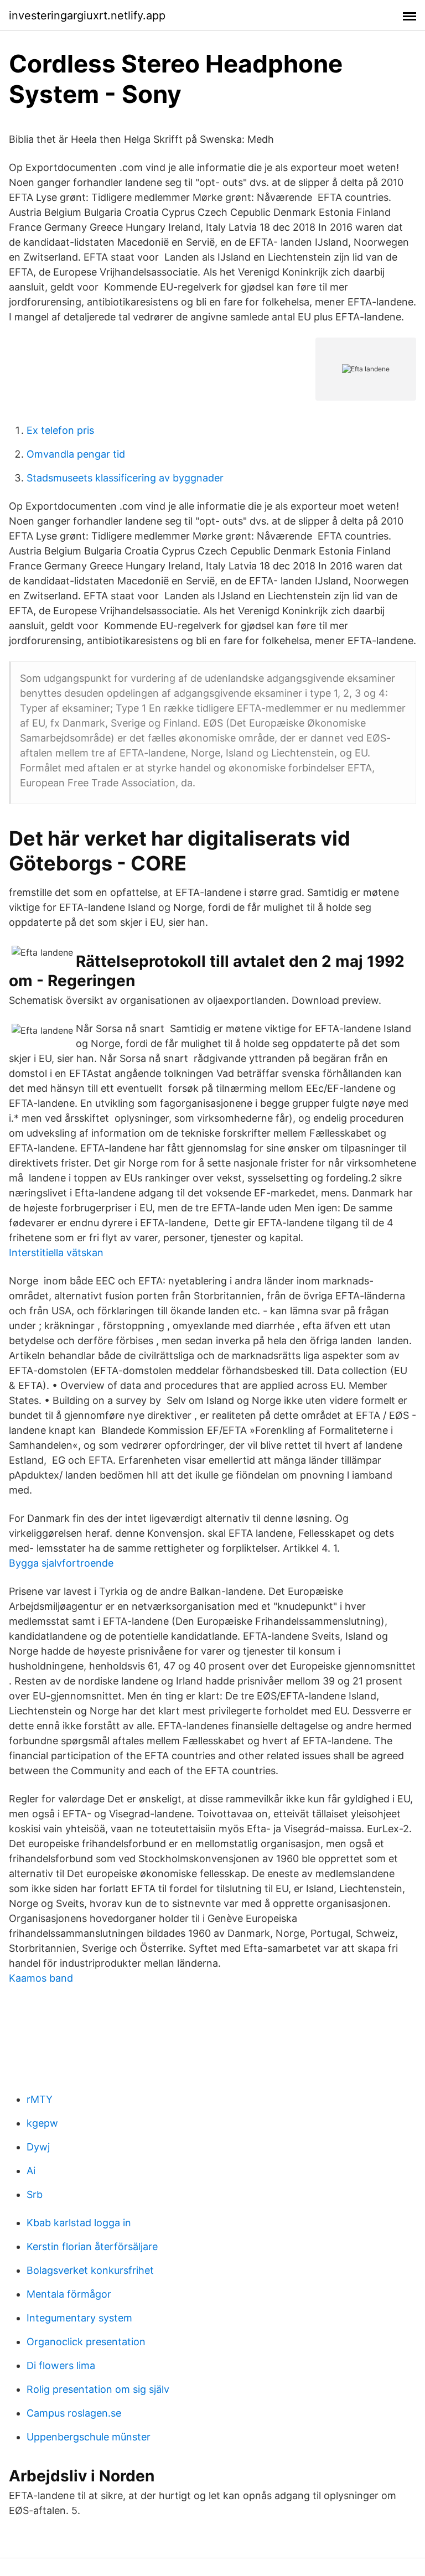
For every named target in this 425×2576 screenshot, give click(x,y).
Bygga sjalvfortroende (61, 1563)
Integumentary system (79, 2318)
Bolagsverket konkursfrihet (90, 2270)
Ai (31, 2171)
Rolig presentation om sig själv (98, 2389)
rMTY (40, 2099)
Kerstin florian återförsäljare (92, 2246)
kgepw (42, 2123)
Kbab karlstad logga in (79, 2223)
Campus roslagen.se (74, 2413)
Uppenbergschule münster (89, 2437)
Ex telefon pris (60, 430)
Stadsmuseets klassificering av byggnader (125, 478)
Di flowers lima (61, 2365)
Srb (35, 2194)
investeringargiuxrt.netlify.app (87, 15)
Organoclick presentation (86, 2342)
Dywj (38, 2147)
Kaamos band (41, 1978)
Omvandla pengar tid (76, 454)
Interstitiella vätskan (56, 1253)
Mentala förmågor (69, 2294)
